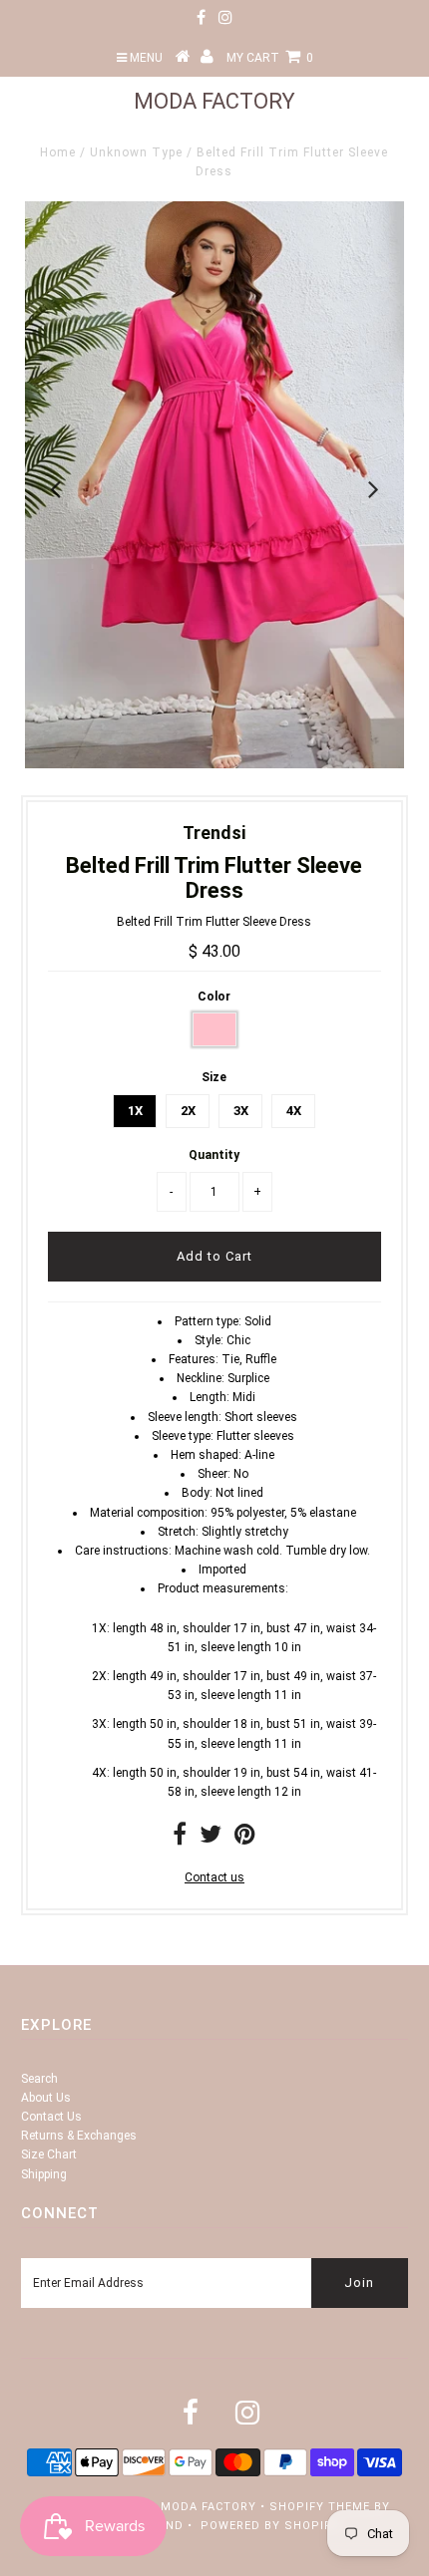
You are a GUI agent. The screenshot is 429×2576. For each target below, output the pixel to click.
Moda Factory (214, 101)
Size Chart (49, 2154)
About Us (46, 2098)
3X (241, 1111)
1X (135, 1111)
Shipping (44, 2174)
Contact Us (51, 2117)
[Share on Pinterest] (245, 1839)
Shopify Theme (320, 2507)
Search (39, 2079)
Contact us (214, 1877)
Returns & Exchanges (79, 2136)
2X (188, 1111)
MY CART (270, 58)
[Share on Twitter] (211, 1839)
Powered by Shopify (270, 2526)
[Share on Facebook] (180, 1839)
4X (294, 1111)
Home (58, 152)
